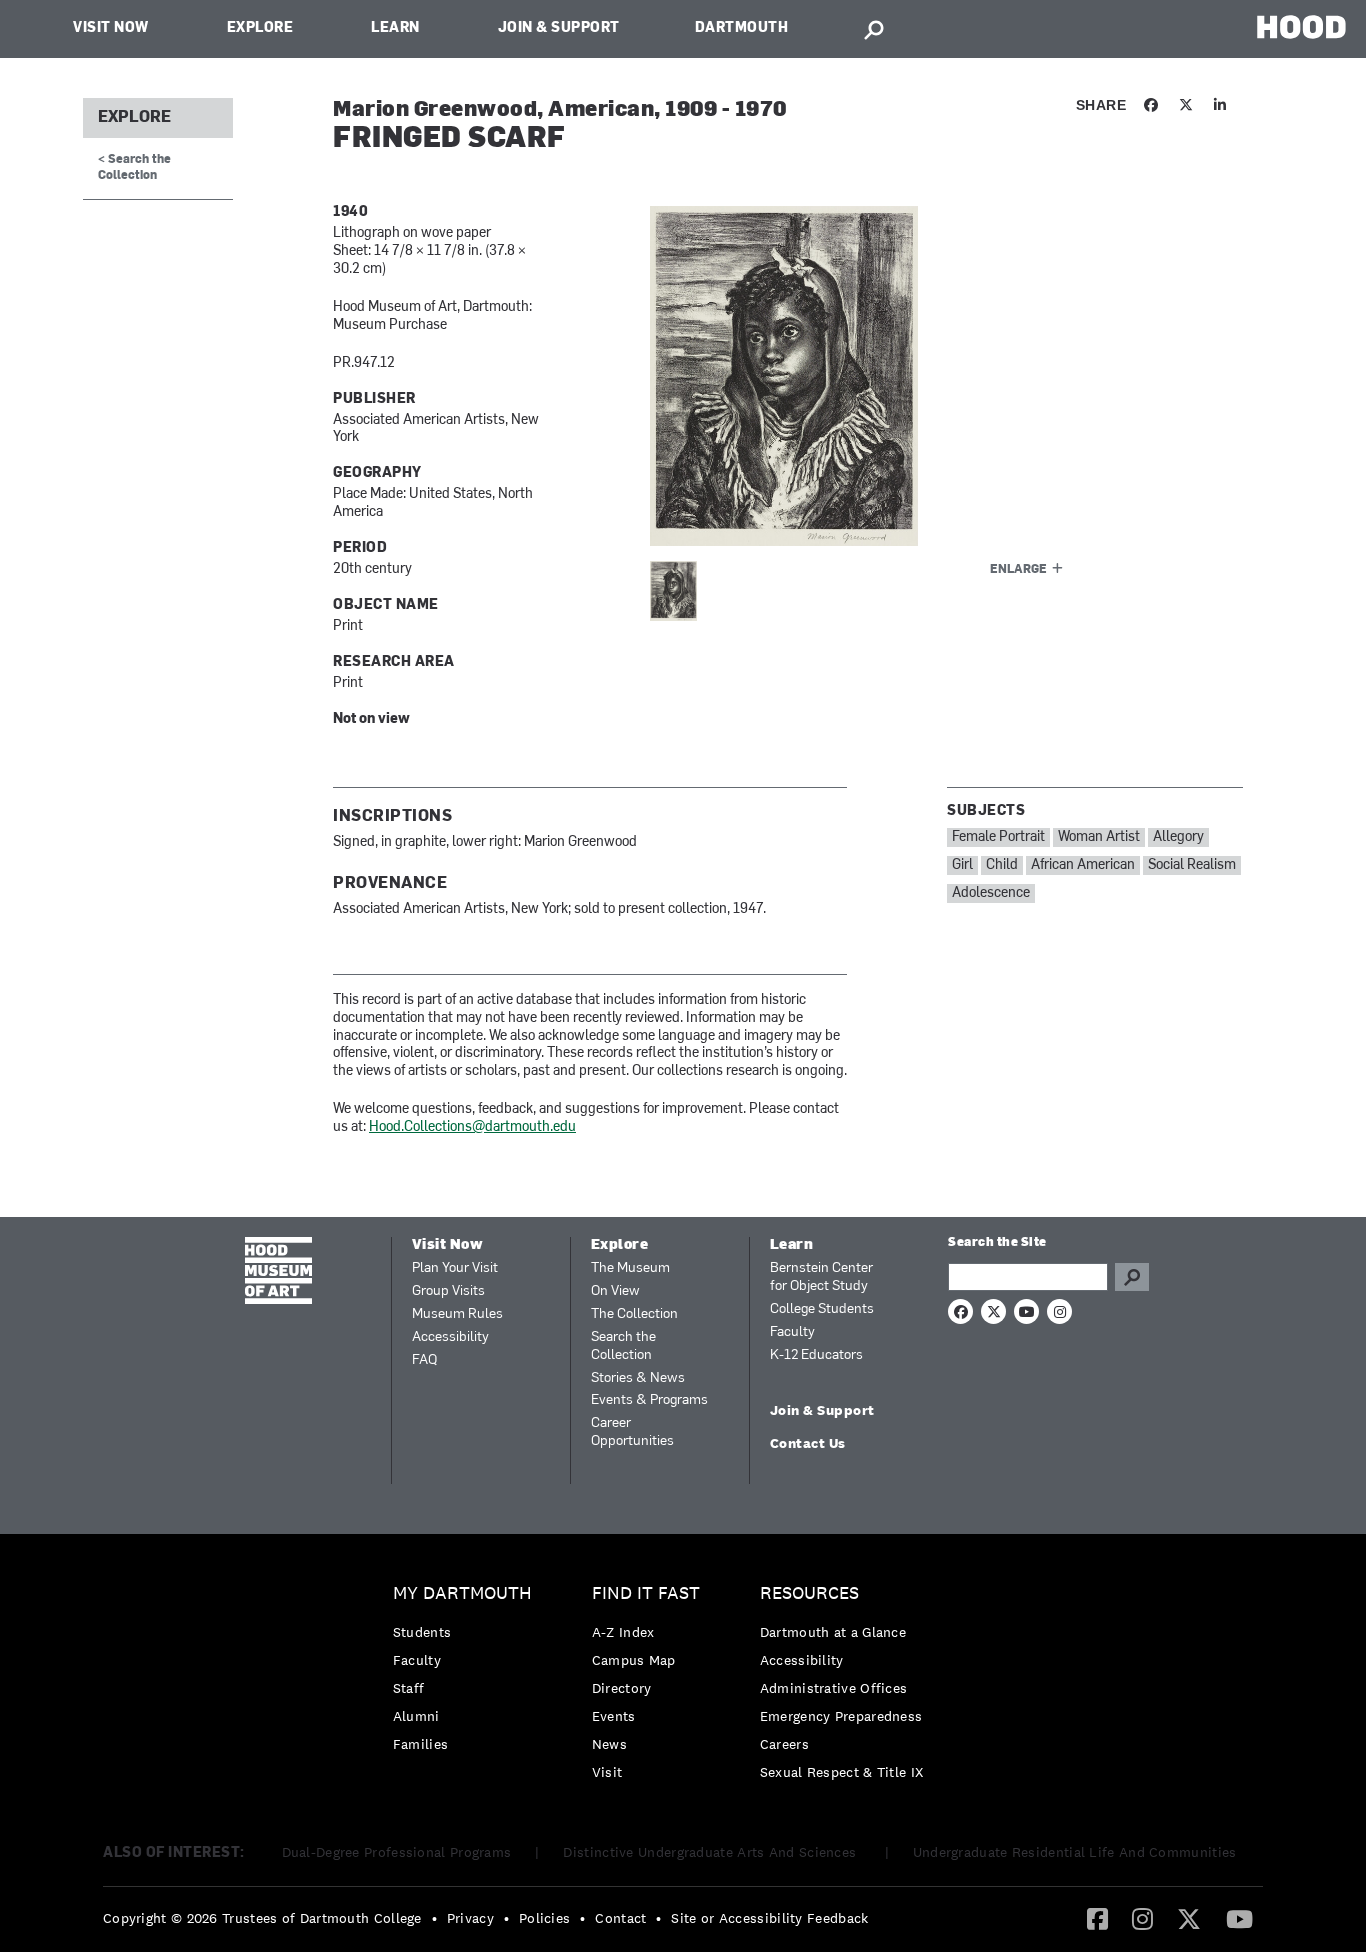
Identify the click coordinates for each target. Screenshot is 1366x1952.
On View (615, 1291)
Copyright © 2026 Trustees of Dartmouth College (262, 1918)
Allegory (1178, 837)
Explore (260, 28)
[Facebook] (1097, 1918)
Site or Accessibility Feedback (769, 1918)
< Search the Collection (134, 167)
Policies (544, 1918)
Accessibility (450, 1337)
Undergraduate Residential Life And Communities (1075, 1852)
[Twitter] (1189, 1918)
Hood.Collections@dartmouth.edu (472, 1127)
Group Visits (448, 1291)
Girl (962, 865)
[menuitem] (467, 1673)
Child (1002, 865)
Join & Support (559, 28)
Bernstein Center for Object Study (821, 1277)
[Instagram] (1142, 1918)
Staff (409, 1688)
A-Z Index (623, 1632)
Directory (622, 1688)
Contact (620, 1918)
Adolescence (991, 893)
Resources (809, 1593)
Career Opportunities (632, 1432)
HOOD (1301, 26)
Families (420, 1744)
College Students (822, 1309)
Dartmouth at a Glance (833, 1632)
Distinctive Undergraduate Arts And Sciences (711, 1852)
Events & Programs (649, 1400)
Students (422, 1632)
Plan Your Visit (455, 1268)
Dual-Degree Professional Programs (397, 1852)
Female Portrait (998, 837)
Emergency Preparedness (841, 1716)
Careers (784, 1744)
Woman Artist (1099, 837)
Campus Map (634, 1660)
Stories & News (638, 1378)
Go (1132, 1277)
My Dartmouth (462, 1593)
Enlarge (1018, 570)
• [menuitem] (434, 1918)
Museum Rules (457, 1314)
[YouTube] (1239, 1918)
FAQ (424, 1360)
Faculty (792, 1332)
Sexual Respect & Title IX (842, 1772)
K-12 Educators (816, 1355)
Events (614, 1716)
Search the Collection (623, 1346)
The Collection (634, 1314)
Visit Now (111, 28)
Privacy (470, 1918)
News (609, 1744)
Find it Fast (646, 1593)
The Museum (630, 1268)
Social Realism (1192, 865)
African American (1083, 865)
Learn (395, 28)
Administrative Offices (834, 1688)
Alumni (416, 1716)
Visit (607, 1772)
